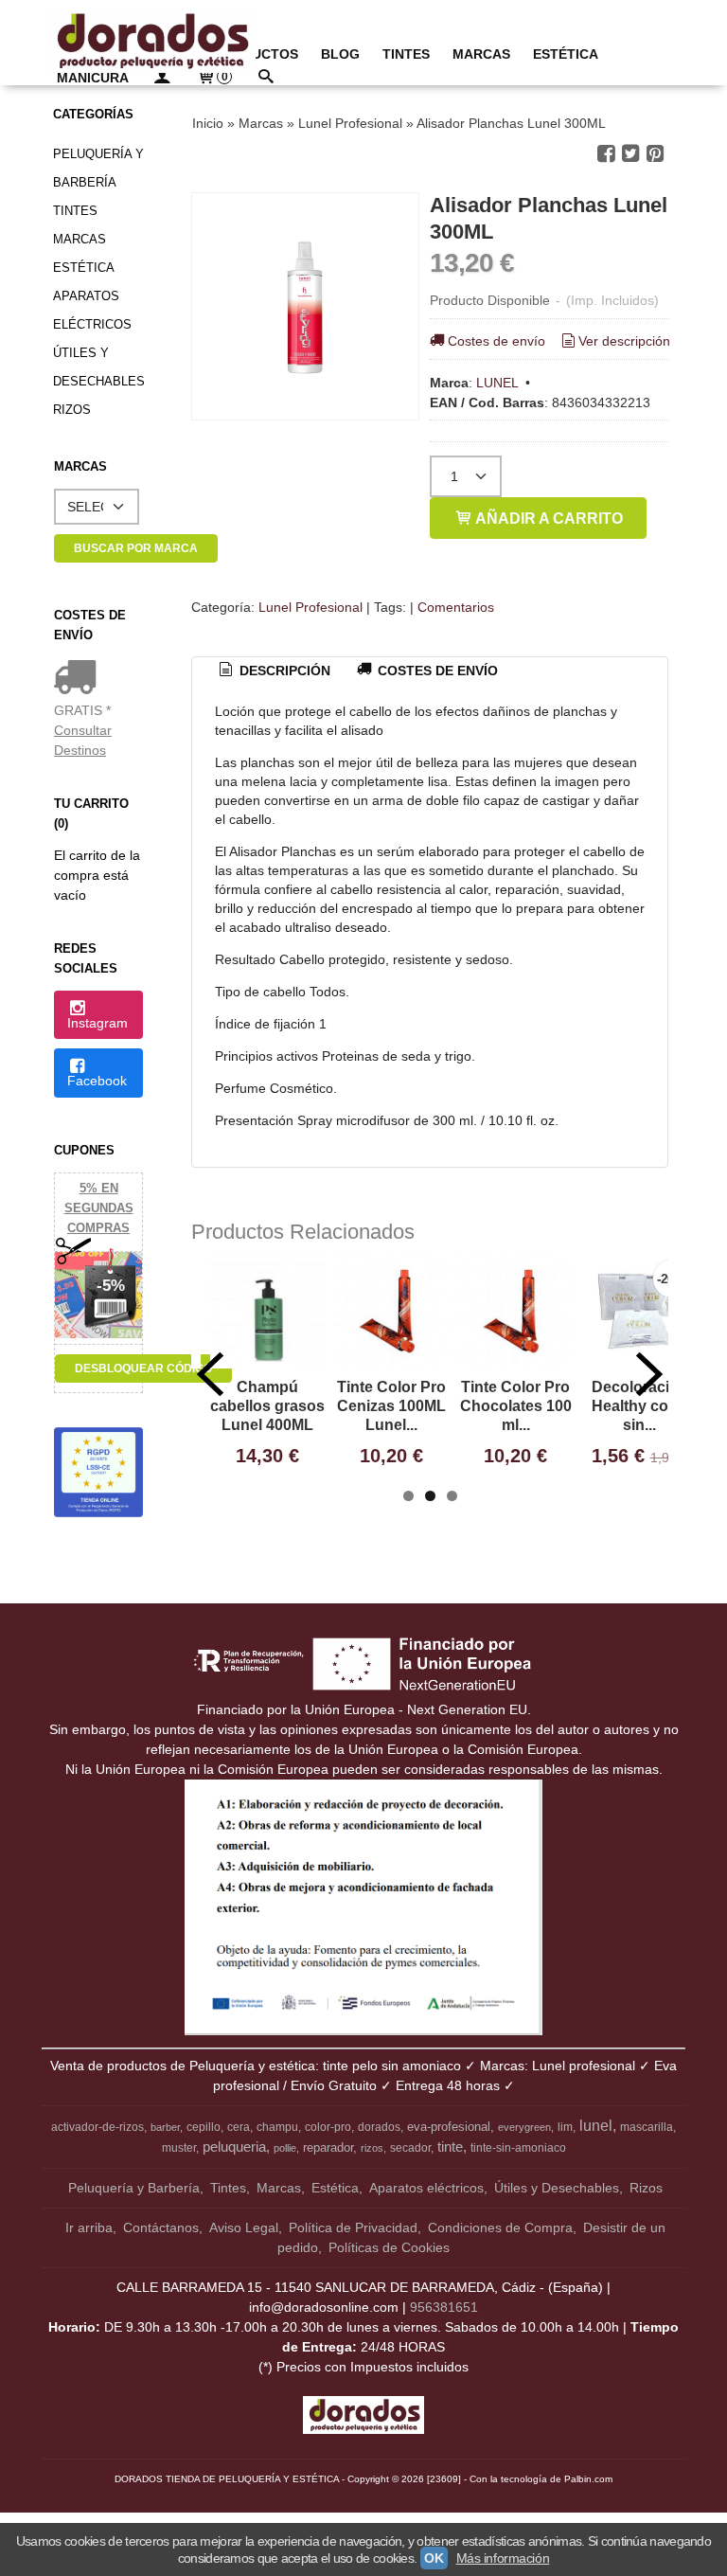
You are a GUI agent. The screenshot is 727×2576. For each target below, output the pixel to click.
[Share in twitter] (630, 154)
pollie (285, 2148)
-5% (111, 1286)
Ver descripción (624, 341)
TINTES (406, 54)
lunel (596, 2126)
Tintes (75, 211)
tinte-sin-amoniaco (518, 2148)
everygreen (524, 2127)
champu (277, 2127)
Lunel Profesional (310, 607)
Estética (84, 268)
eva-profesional (449, 2127)
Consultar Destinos (83, 740)
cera (239, 2127)
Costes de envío (496, 341)
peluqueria (234, 2147)
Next (649, 1374)
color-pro (328, 2127)
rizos (372, 2148)
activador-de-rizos (98, 2127)
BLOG (340, 54)
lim (565, 2127)
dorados (379, 2127)
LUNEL (497, 383)
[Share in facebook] (606, 154)
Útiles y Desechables (98, 367)
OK (434, 2558)
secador (410, 2148)
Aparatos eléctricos (92, 310)
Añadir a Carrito (548, 518)
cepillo (204, 2127)
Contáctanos (161, 2227)
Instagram (98, 1023)
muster (179, 2148)
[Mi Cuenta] (162, 78)
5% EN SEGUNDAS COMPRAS (99, 1208)
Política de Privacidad (353, 2227)
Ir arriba (89, 2227)
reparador (328, 2147)
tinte (450, 2147)
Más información (503, 2558)
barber (165, 2127)
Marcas (80, 239)
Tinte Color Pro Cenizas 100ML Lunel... (391, 1406)
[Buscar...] (265, 78)
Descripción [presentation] (283, 671)
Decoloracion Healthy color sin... (640, 1406)
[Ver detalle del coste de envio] (79, 679)
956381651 (444, 2307)
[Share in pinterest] (655, 154)
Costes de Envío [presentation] (436, 671)
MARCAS (481, 54)
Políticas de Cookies (389, 2247)
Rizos (72, 410)
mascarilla (647, 2127)
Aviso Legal (244, 2227)
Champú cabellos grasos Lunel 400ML (267, 1406)
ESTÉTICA (566, 54)
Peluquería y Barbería (98, 168)
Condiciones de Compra (500, 2227)
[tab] (274, 671)
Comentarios (456, 607)
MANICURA (93, 78)
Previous (210, 1374)
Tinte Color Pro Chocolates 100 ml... (516, 1406)
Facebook (97, 1081)
